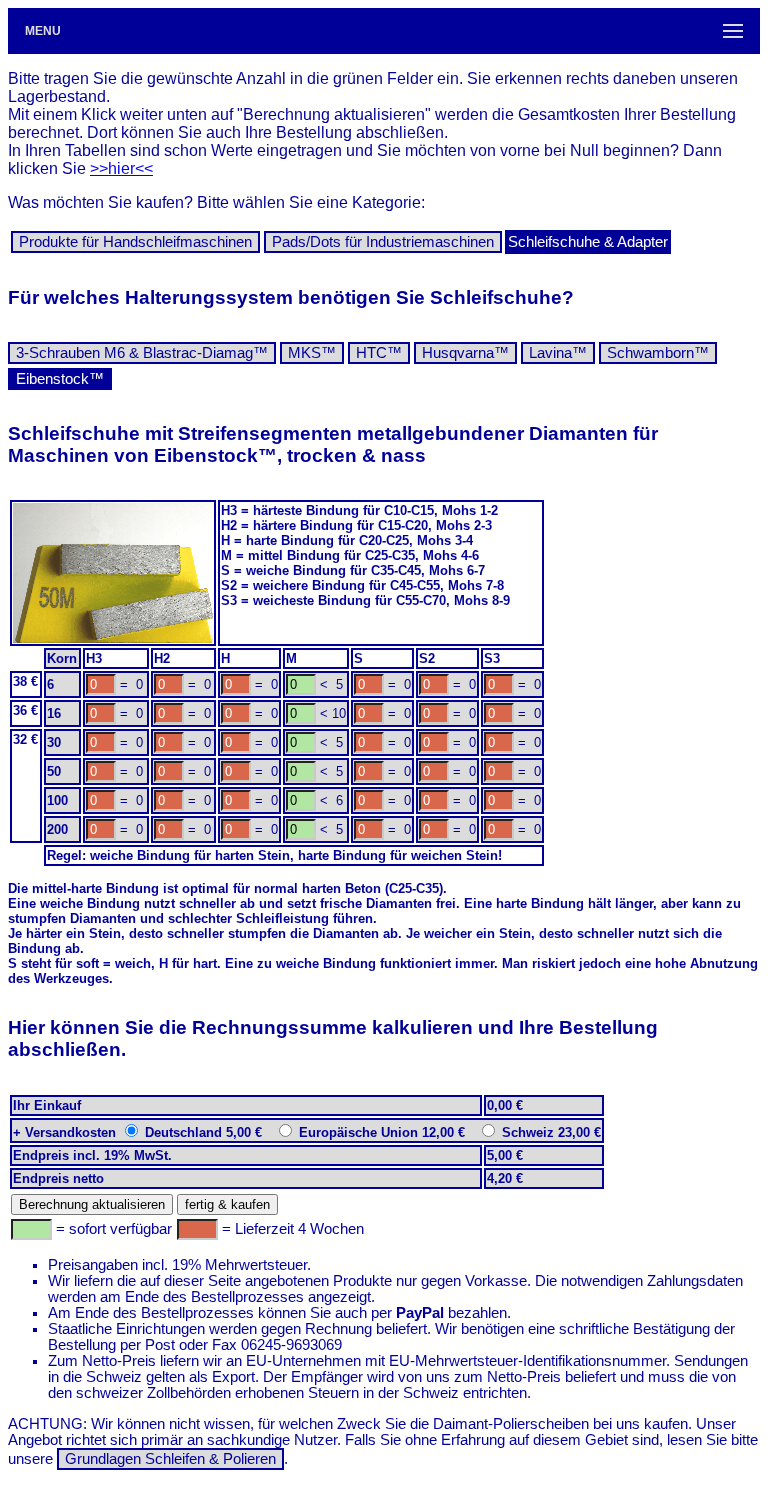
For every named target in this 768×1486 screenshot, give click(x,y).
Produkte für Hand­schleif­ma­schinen (135, 242)
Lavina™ (558, 353)
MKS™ (312, 353)
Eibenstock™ (60, 379)
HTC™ (379, 353)
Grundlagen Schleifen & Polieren (170, 1459)
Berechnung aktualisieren (92, 1204)
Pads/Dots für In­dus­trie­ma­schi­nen (383, 242)
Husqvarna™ (465, 353)
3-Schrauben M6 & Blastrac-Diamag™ (142, 353)
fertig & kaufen (227, 1204)
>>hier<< (121, 168)
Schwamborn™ (658, 353)
